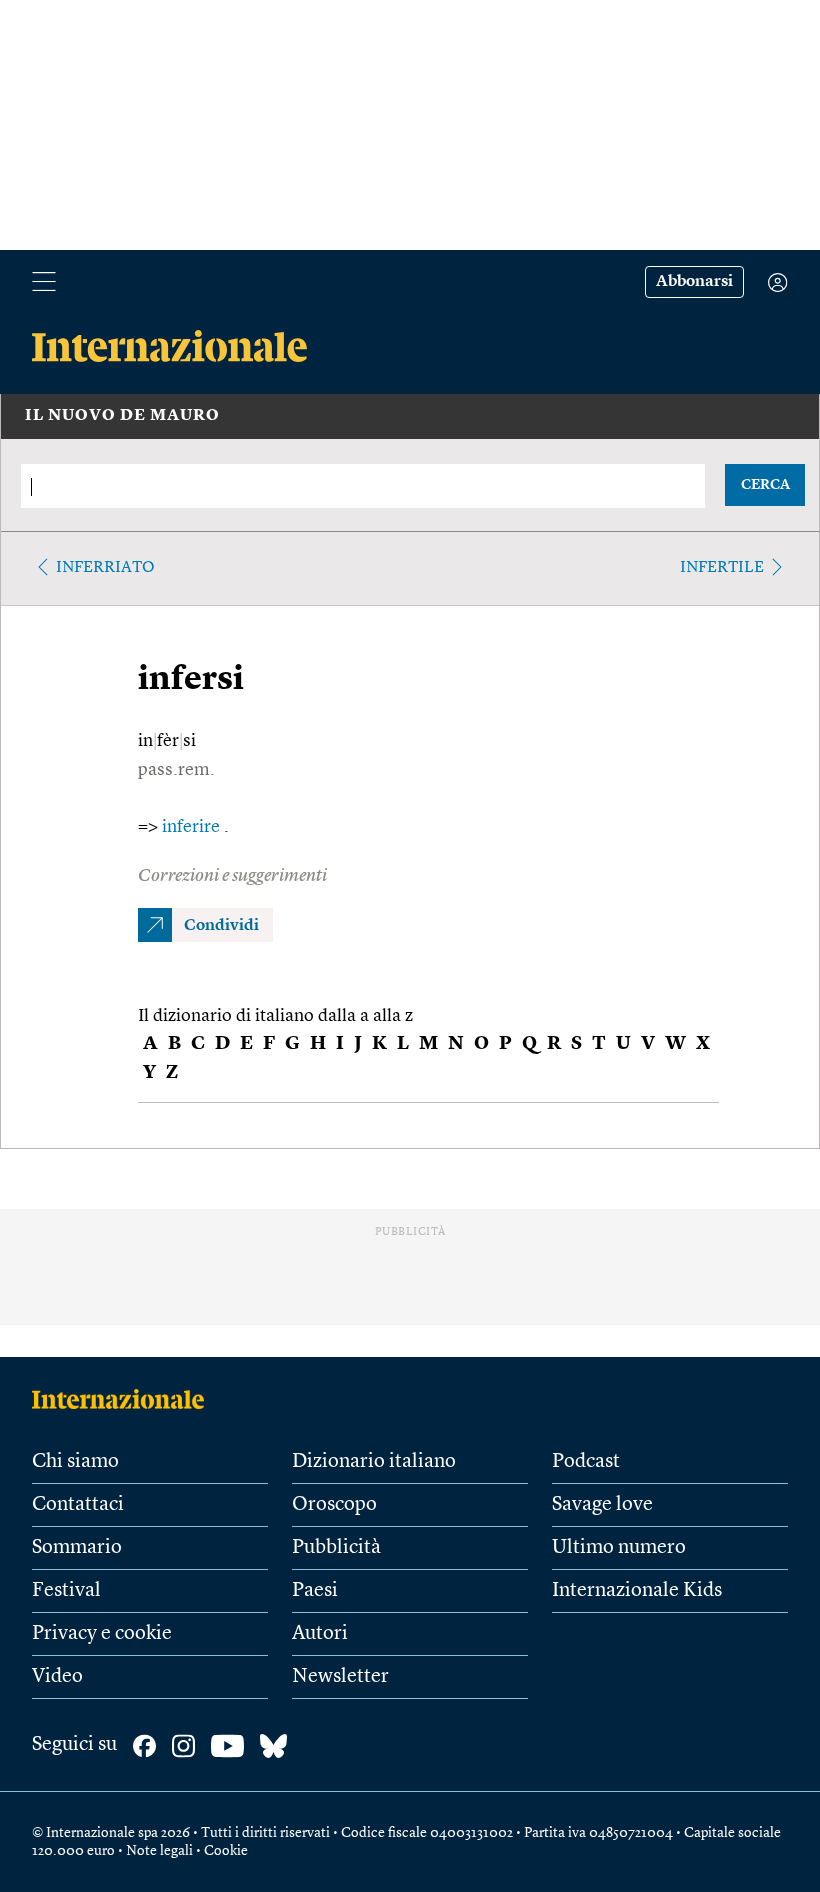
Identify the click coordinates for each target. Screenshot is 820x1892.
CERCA (765, 485)
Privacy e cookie (102, 1634)
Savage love (602, 1505)
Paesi (315, 1591)
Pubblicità (336, 1548)
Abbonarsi (694, 282)
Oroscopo (334, 1505)
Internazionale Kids (637, 1591)
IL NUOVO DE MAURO (122, 416)
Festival (66, 1591)
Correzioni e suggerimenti (232, 876)
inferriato (105, 568)
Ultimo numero (619, 1548)
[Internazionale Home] (124, 1399)
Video (57, 1677)
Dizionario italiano (374, 1462)
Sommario (77, 1548)
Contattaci (78, 1505)
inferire (193, 827)
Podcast (586, 1462)
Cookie (226, 1851)
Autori (320, 1634)
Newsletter (340, 1677)
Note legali (159, 1851)
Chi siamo (75, 1462)
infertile (722, 568)
